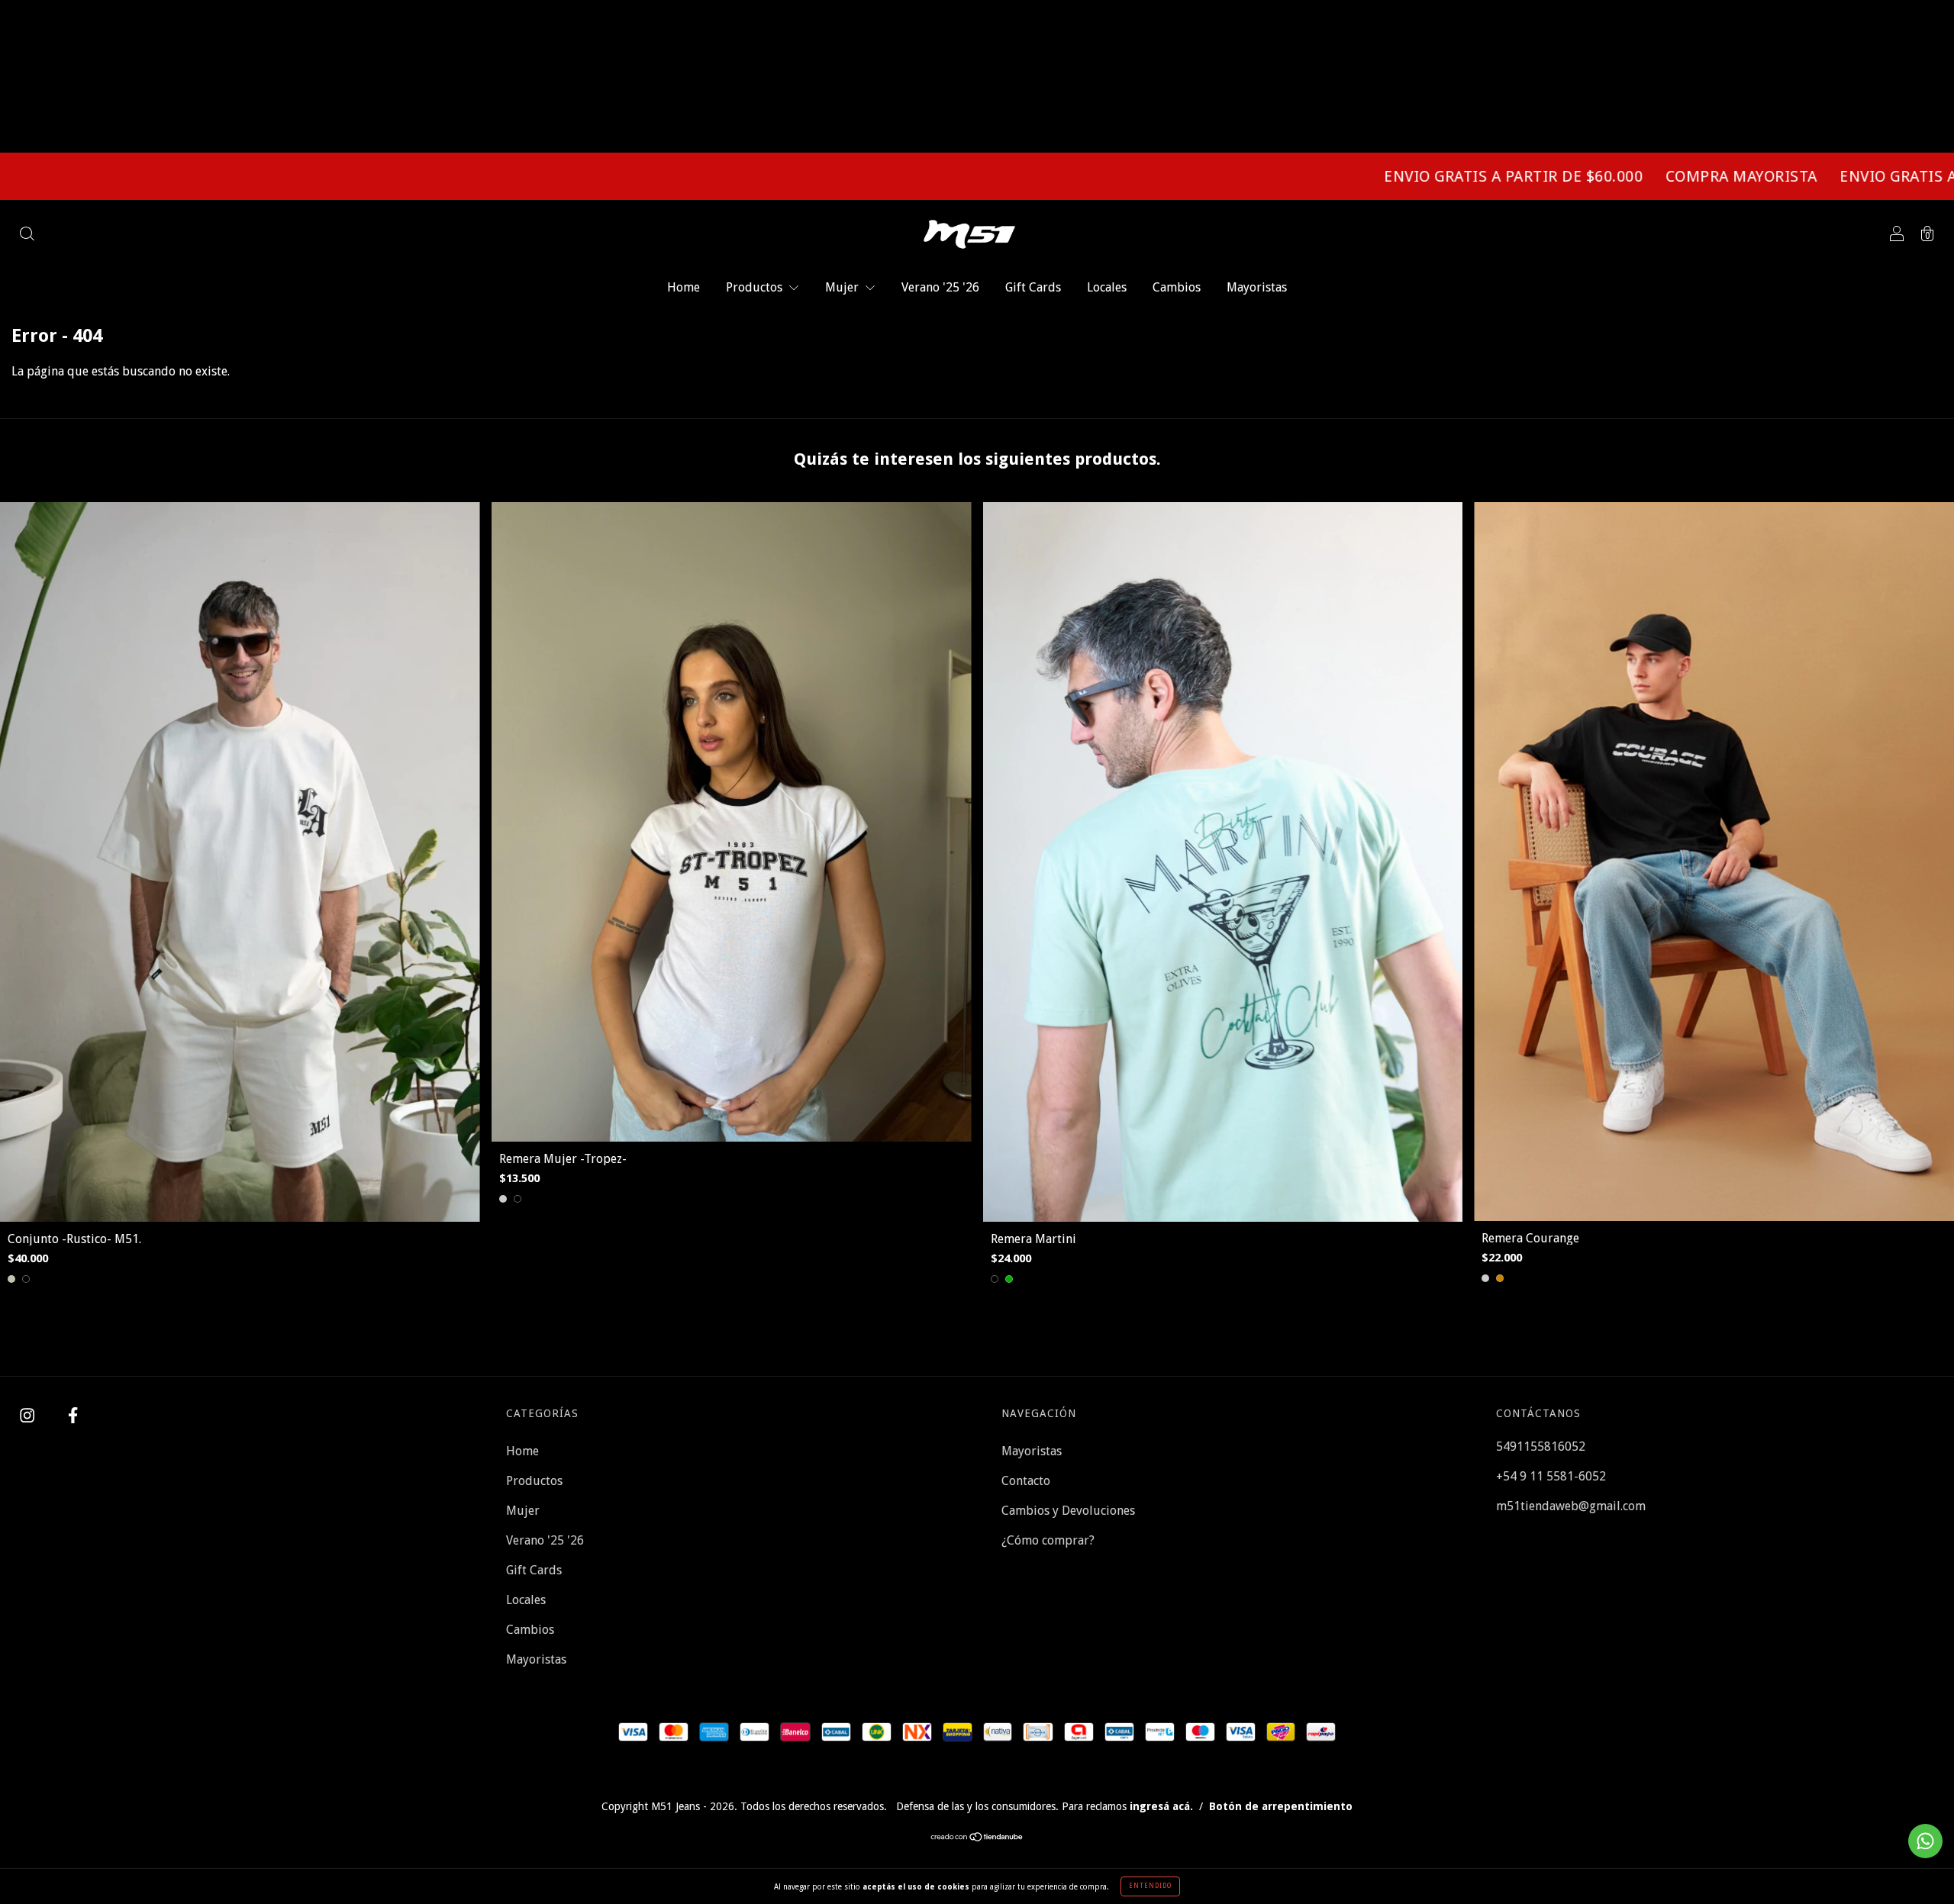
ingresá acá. (1161, 1806)
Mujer (843, 287)
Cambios (1177, 287)
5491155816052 (1541, 1447)
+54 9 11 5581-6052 (1551, 1476)
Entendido (1150, 1886)
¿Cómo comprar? (1048, 1540)
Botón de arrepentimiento (1281, 1806)
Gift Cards (1033, 287)
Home (684, 287)
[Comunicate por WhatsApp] (1925, 1841)
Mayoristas (1257, 287)
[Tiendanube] (977, 1838)
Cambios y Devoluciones (1068, 1511)
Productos (756, 287)
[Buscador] (27, 235)
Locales (1107, 287)
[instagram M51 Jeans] (29, 1416)
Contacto (1026, 1481)
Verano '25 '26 (940, 287)
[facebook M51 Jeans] (73, 1416)
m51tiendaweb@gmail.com (1571, 1506)
